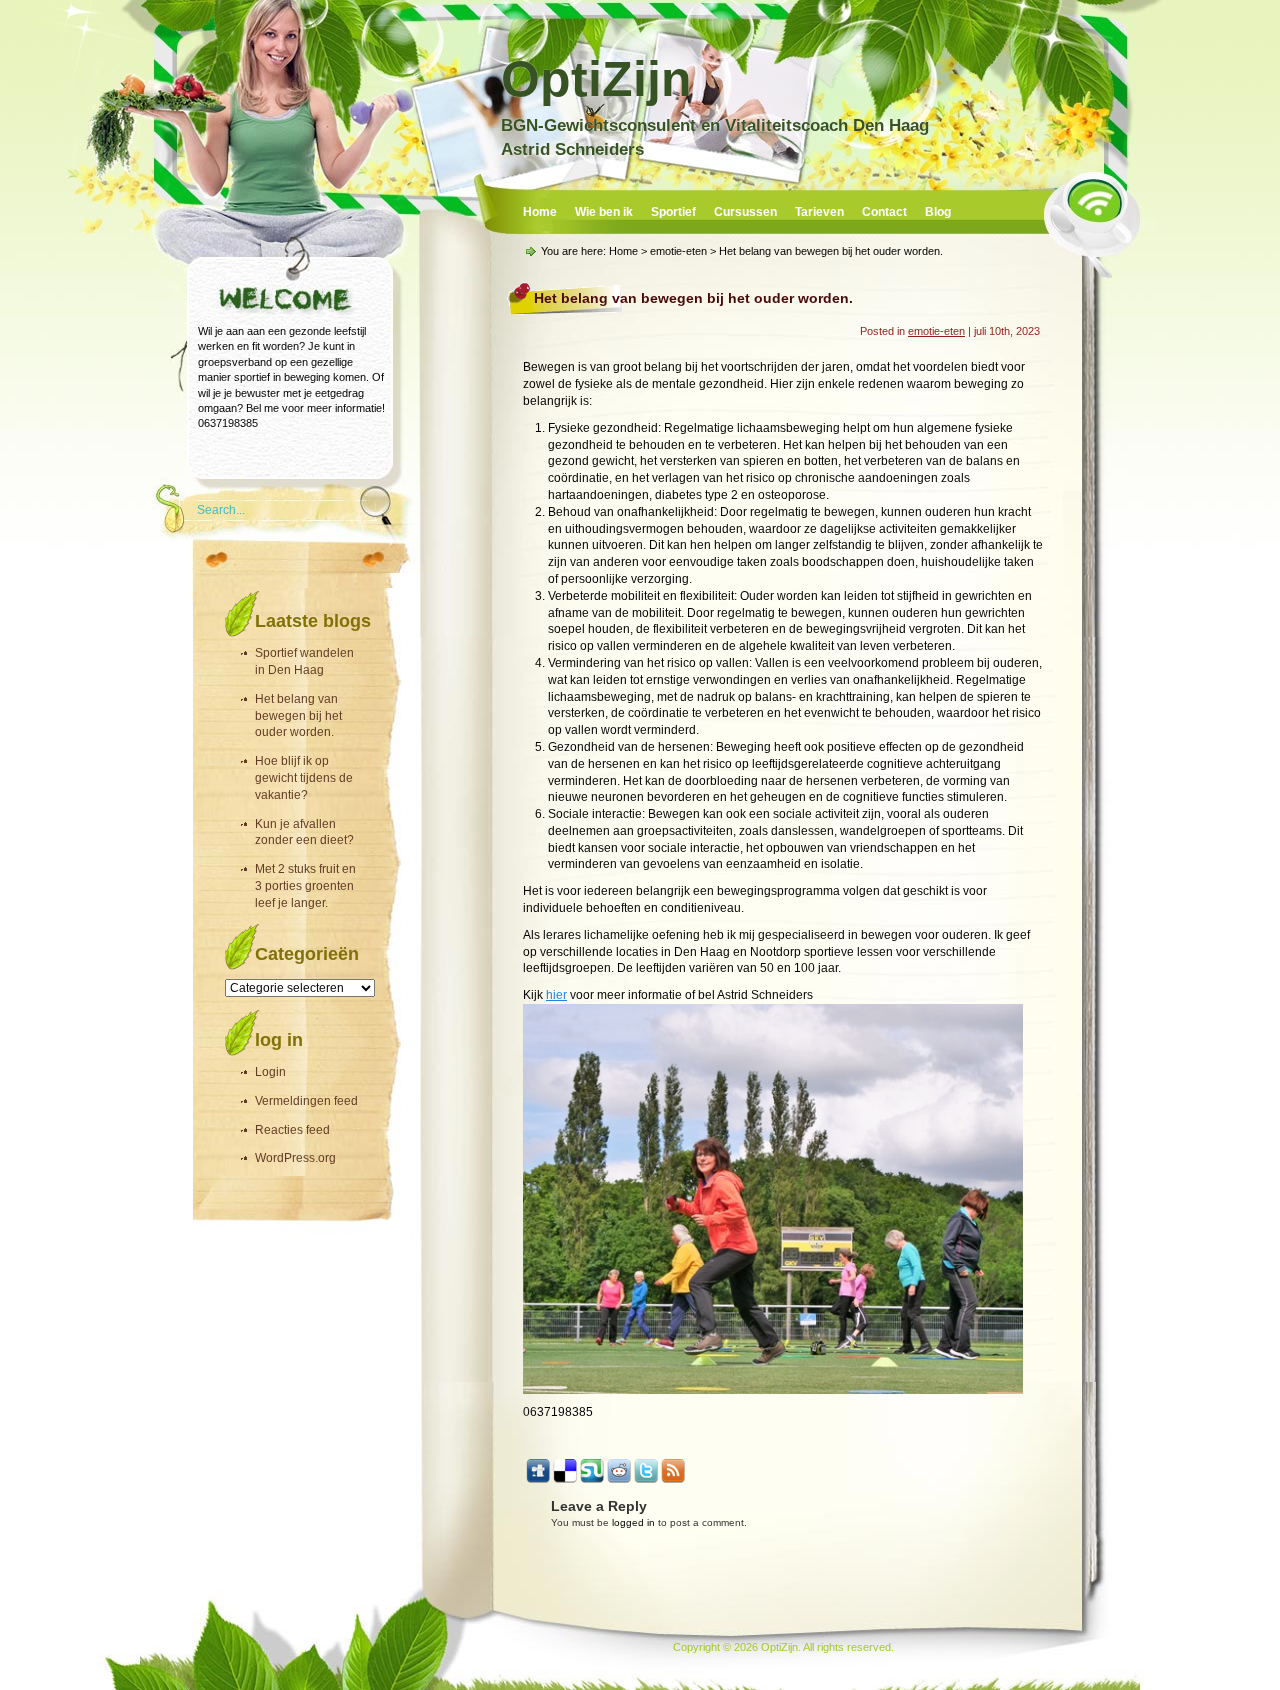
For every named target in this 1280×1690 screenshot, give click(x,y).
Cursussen (745, 212)
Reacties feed (292, 1130)
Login (270, 1072)
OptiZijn (596, 79)
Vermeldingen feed (306, 1101)
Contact (884, 212)
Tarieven (819, 212)
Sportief (673, 212)
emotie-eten (678, 251)
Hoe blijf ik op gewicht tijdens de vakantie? (304, 778)
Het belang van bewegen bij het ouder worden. (298, 716)
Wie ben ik (604, 212)
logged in (633, 1522)
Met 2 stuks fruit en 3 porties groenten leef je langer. (305, 886)
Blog (938, 212)
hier (556, 995)
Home (540, 212)
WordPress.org (295, 1158)
